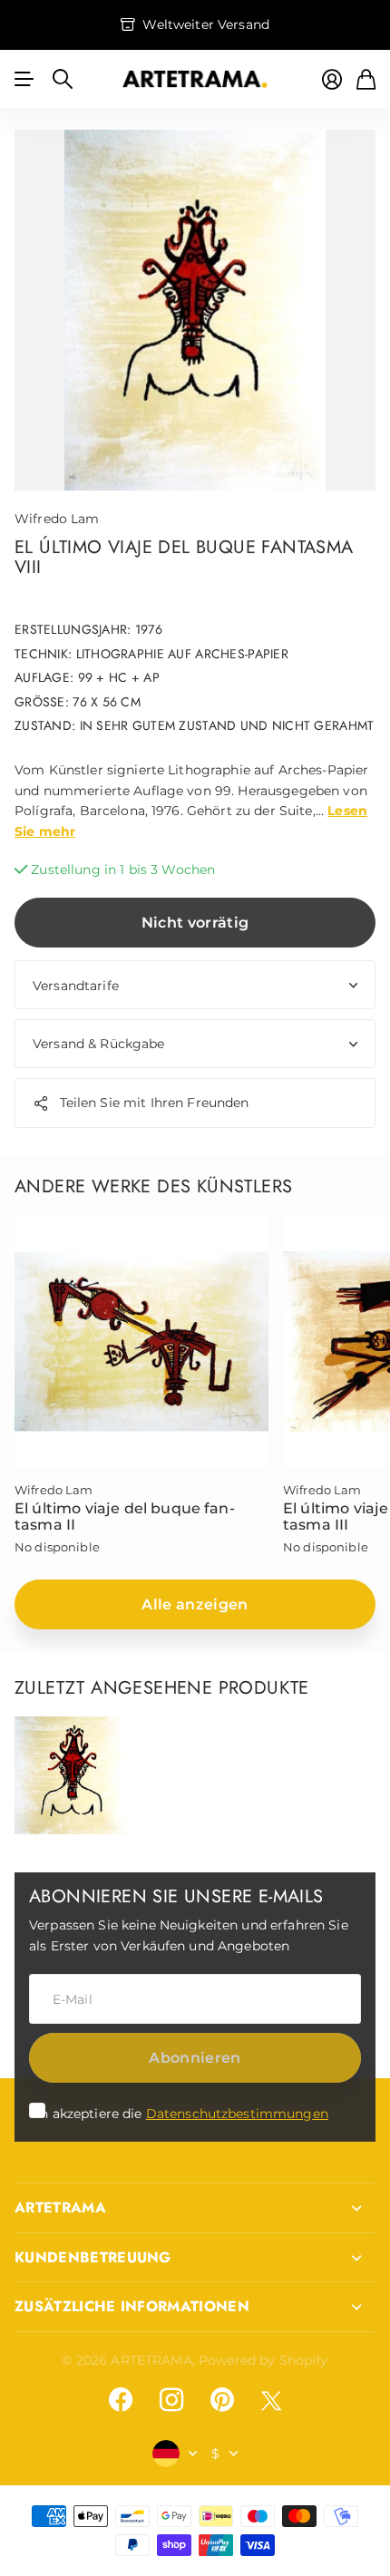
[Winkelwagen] (366, 79)
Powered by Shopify (263, 2360)
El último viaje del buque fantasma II (125, 1516)
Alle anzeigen (195, 1604)
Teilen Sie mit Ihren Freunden (155, 1103)
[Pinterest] (222, 2400)
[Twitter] (271, 2401)
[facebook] (121, 2400)
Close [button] (195, 2208)
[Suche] (63, 79)
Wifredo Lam (57, 519)
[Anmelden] (332, 79)
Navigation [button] (24, 79)
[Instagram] (171, 2400)
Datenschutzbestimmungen (237, 2114)
